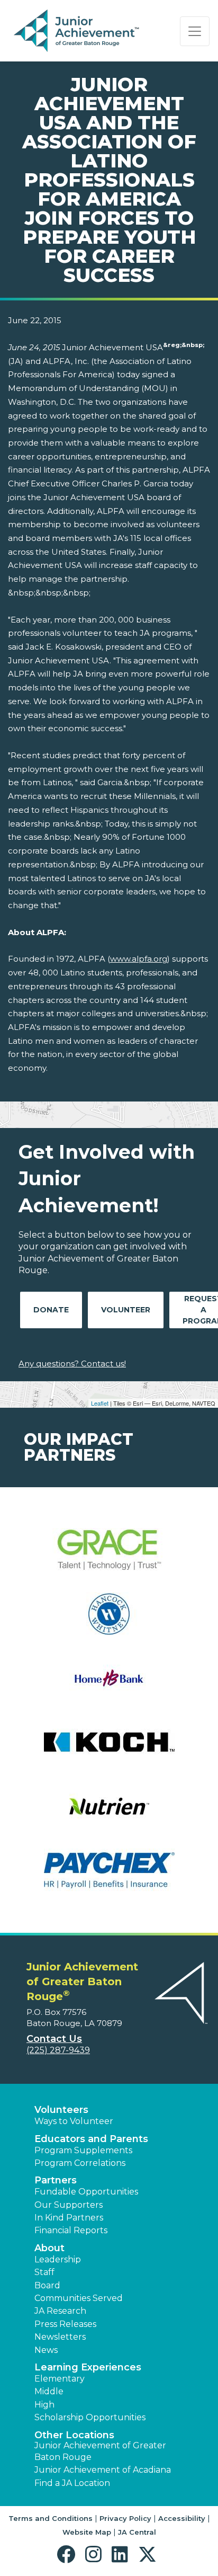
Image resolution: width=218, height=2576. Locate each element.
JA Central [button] (137, 2532)
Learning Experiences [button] (88, 2367)
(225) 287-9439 (58, 2050)
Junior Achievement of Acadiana (103, 2470)
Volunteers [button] (61, 2110)
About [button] (49, 2248)
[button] (69, 2555)
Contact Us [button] (54, 2039)
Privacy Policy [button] (125, 2518)
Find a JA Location (72, 2483)
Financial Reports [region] (71, 2230)
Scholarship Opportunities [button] (90, 2417)
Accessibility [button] (182, 2518)
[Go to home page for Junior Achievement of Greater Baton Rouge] (78, 31)
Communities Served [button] (79, 2298)
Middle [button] (49, 2391)
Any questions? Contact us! (72, 1363)
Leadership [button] (58, 2259)
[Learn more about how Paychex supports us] (109, 1877)
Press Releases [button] (65, 2324)
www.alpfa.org (139, 959)
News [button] (46, 2350)
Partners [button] (56, 2180)
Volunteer (126, 1310)
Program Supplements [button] (83, 2150)
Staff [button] (44, 2272)
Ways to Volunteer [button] (74, 2121)
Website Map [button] (87, 2532)
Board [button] (47, 2285)
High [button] (44, 2405)
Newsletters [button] (60, 2337)
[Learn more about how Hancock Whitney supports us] (109, 1620)
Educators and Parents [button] (91, 2139)
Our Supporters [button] (69, 2205)
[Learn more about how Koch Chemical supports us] (109, 1749)
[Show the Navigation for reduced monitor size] (195, 31)
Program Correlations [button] (80, 2163)
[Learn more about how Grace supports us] (109, 1556)
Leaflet (100, 1403)
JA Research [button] (60, 2311)
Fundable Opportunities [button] (86, 2192)
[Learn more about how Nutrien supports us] (109, 1813)
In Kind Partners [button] (69, 2218)
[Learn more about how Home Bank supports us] (109, 1685)
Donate (51, 1310)
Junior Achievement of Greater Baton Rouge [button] (100, 2451)
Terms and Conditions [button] (51, 2518)
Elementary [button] (60, 2379)
